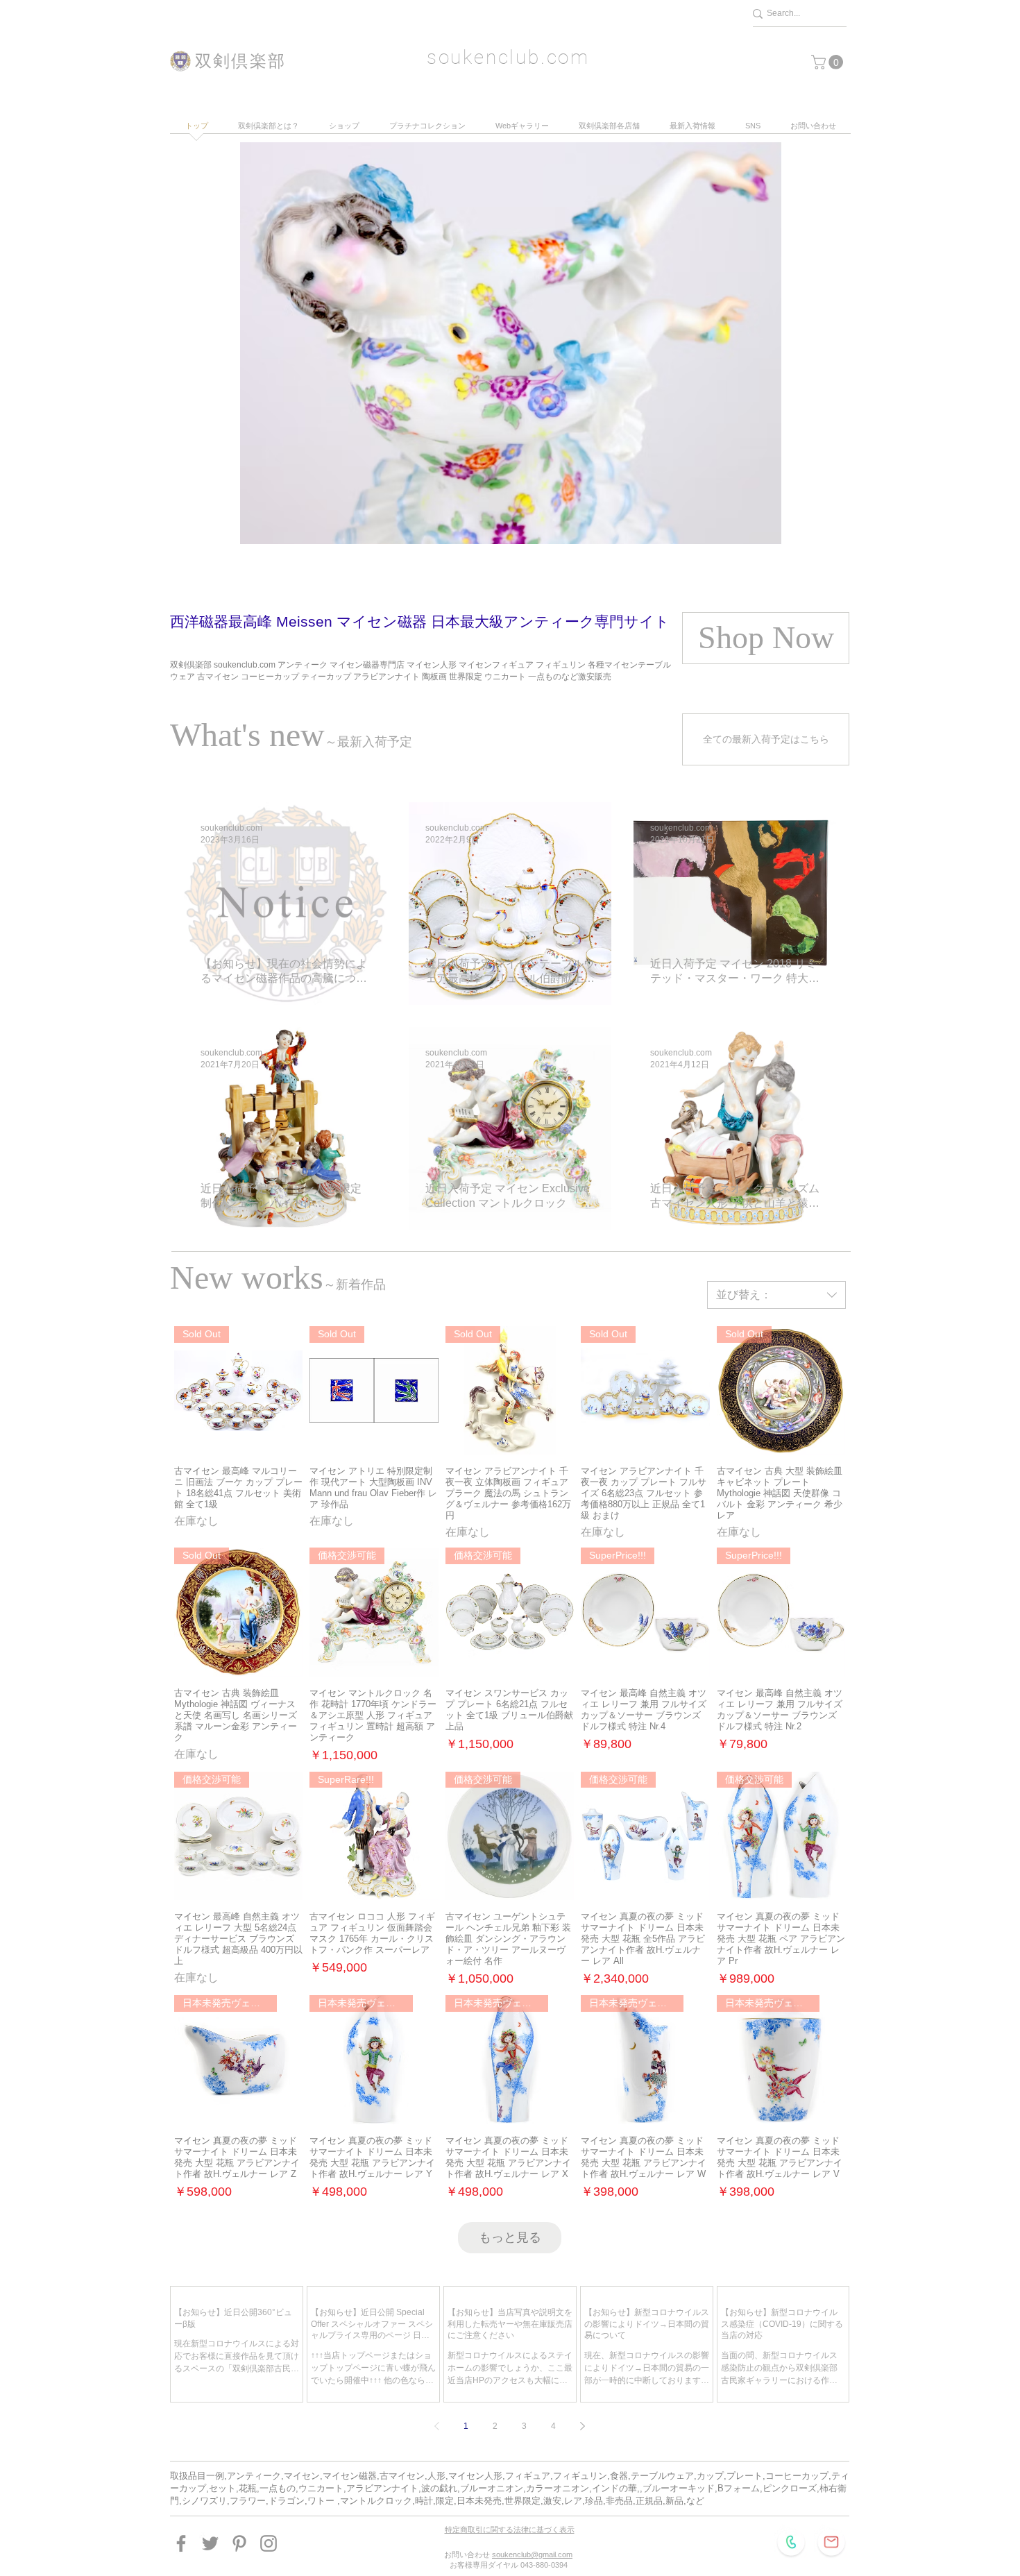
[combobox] (776, 1295)
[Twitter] (210, 2543)
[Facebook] (181, 2543)
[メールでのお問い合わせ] (831, 2542)
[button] (829, 62)
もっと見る (510, 2237)
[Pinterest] (239, 2543)
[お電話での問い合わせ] (791, 2542)
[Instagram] (269, 2543)
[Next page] (583, 2426)
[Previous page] (437, 2426)
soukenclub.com (508, 57)
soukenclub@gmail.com (532, 2554)
